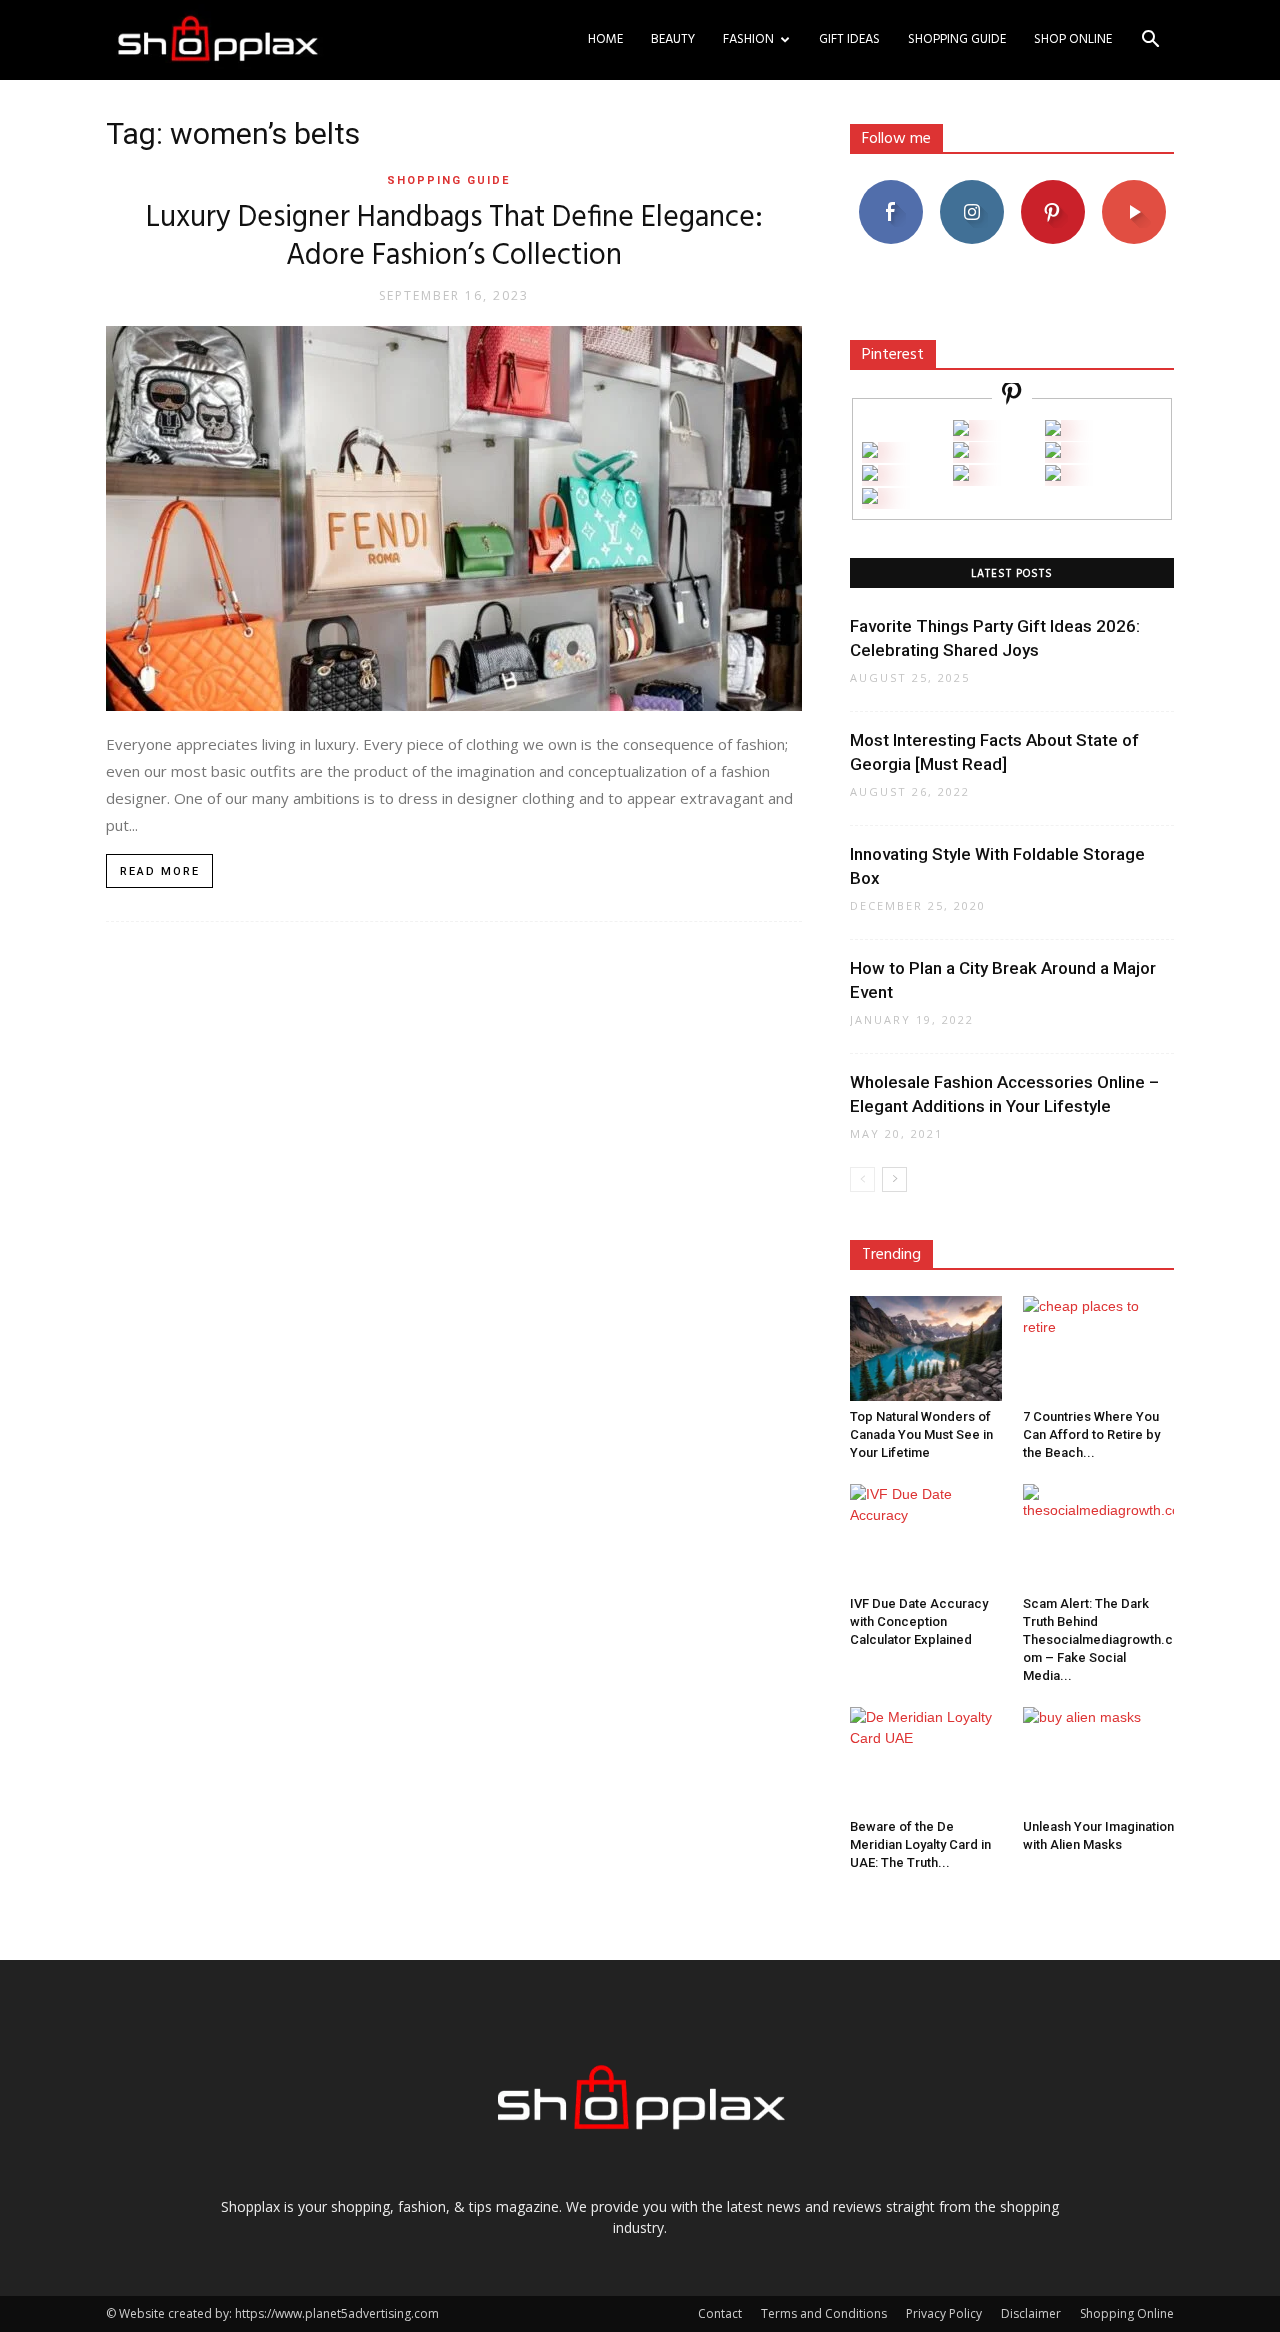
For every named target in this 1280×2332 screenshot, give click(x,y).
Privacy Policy (944, 2313)
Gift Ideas (849, 39)
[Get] (1053, 430)
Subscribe (1134, 187)
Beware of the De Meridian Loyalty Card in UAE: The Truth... (920, 1844)
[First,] (870, 452)
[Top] (870, 498)
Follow (971, 187)
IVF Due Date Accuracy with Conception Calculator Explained (919, 1621)
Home (605, 39)
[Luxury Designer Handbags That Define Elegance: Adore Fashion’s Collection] (454, 518)
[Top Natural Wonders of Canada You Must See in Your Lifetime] (926, 1348)
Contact (720, 2313)
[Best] (1053, 475)
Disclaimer (1031, 2313)
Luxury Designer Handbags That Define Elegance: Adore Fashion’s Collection (454, 237)
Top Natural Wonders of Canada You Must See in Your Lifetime (921, 1434)
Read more (160, 871)
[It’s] (870, 475)
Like (890, 187)
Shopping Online (1127, 2313)
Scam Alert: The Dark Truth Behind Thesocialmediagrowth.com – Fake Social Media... (1098, 1639)
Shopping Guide (957, 39)
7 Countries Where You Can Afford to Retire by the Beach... (1091, 1434)
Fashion (748, 39)
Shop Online (1073, 39)
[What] (961, 430)
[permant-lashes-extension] (961, 475)
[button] (1150, 41)
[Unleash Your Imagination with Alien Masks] (1099, 1759)
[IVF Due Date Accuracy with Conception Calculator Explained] (926, 1536)
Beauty (673, 39)
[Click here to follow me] (1012, 396)
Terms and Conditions (824, 2313)
